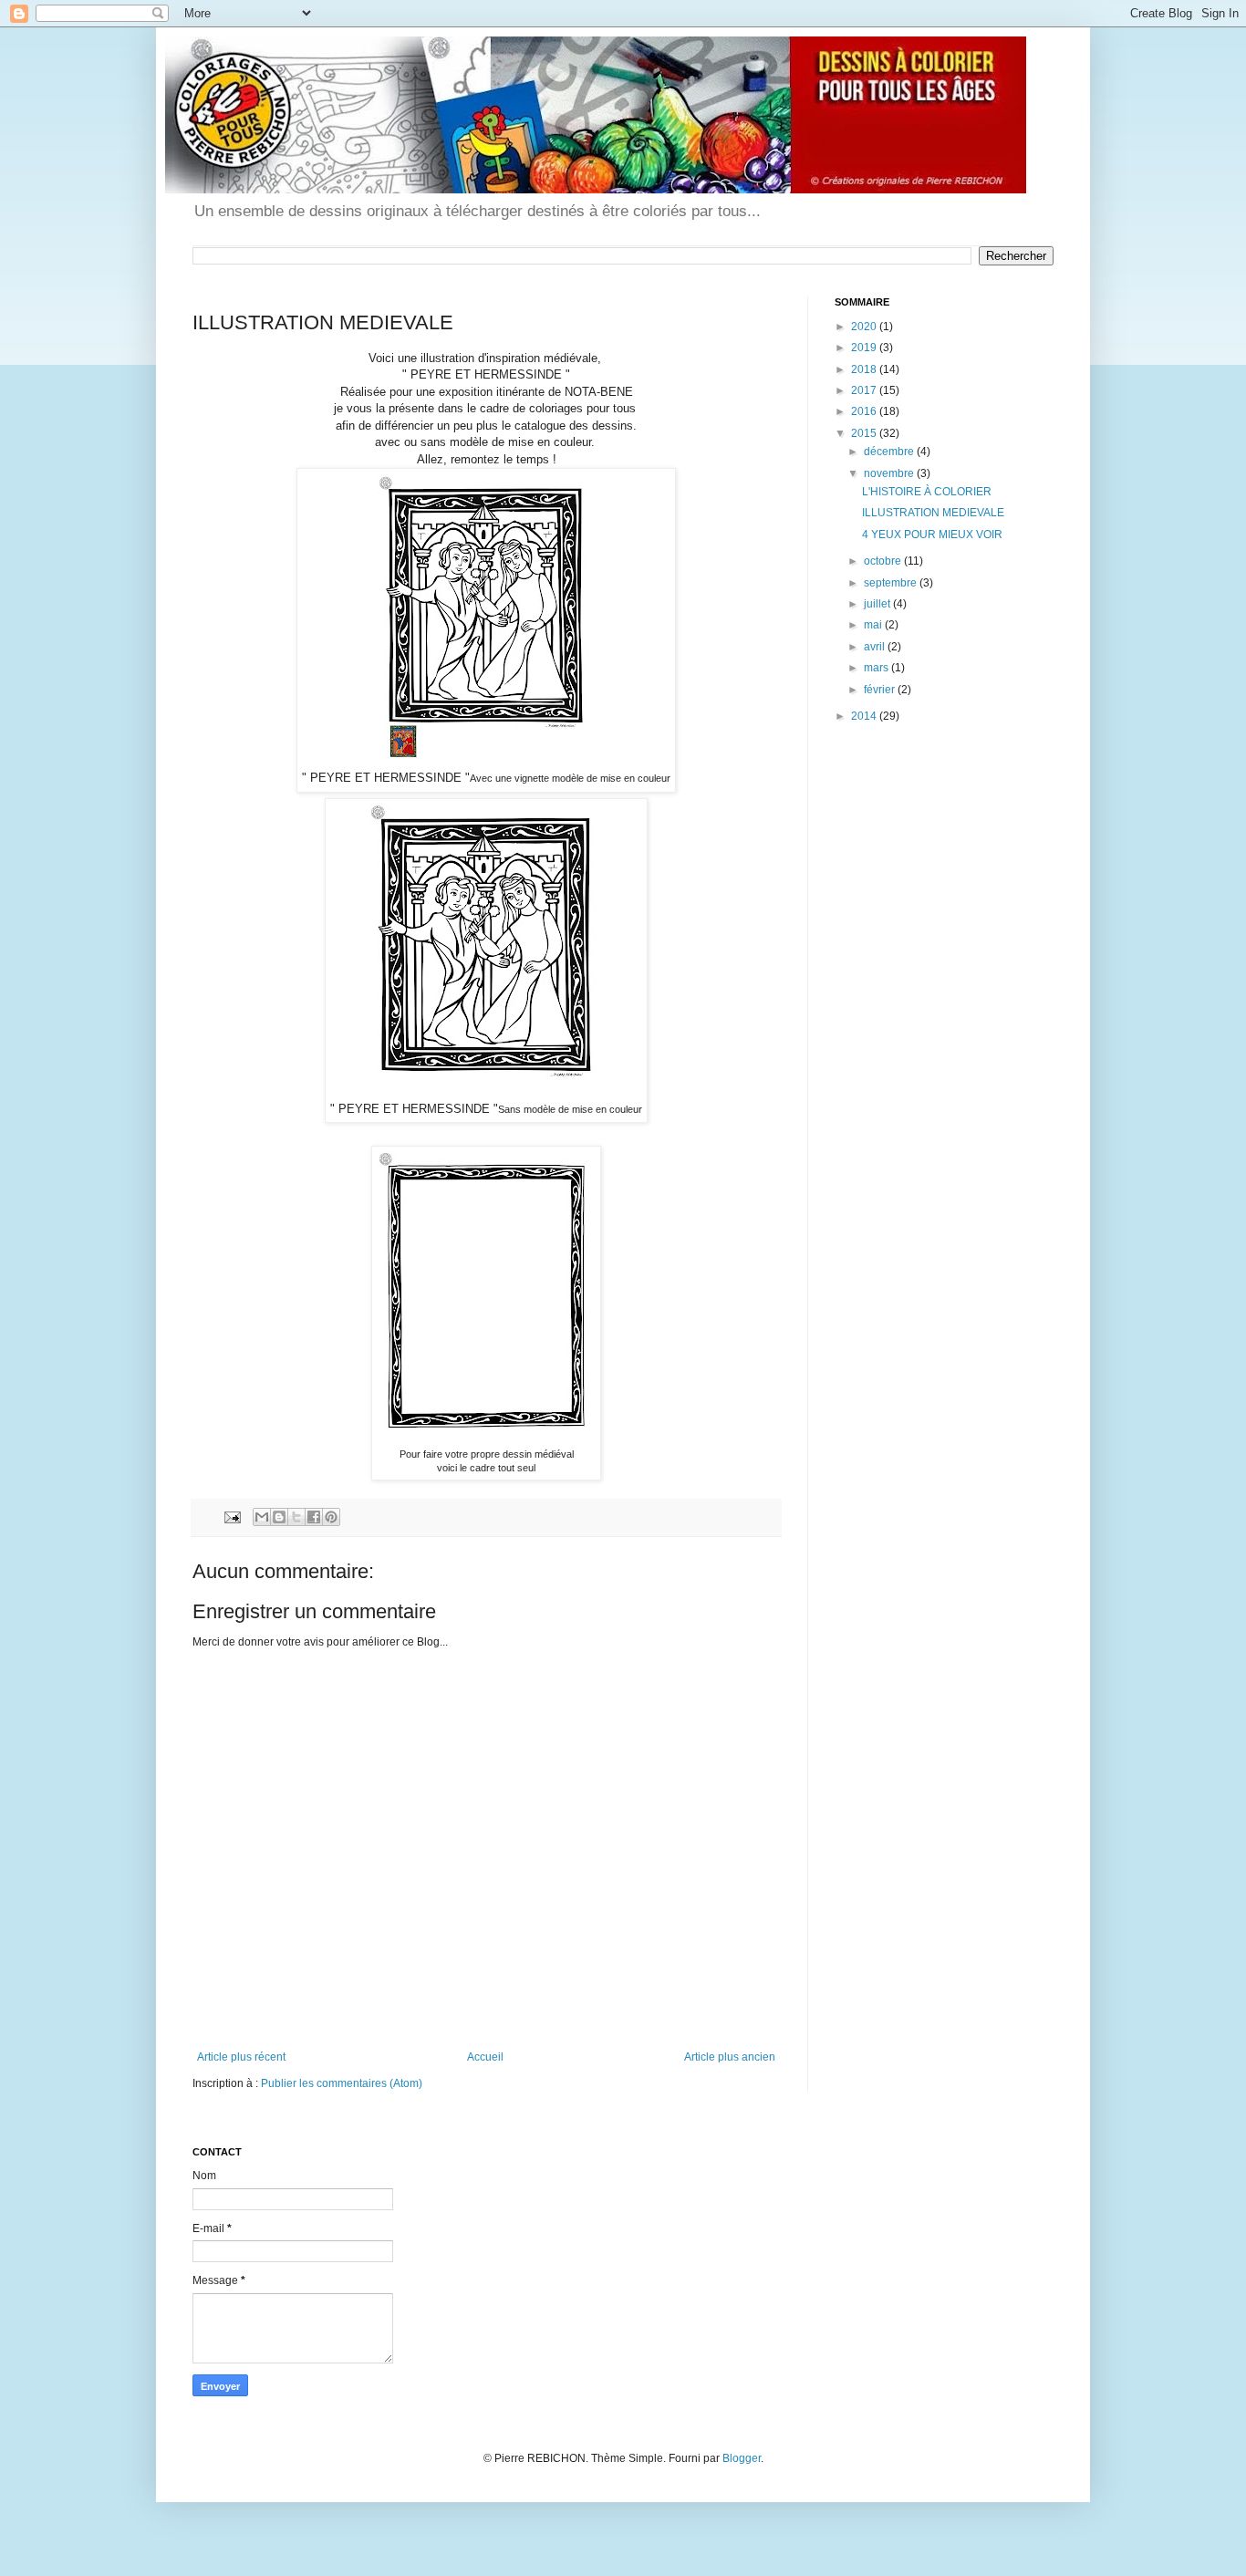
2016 (865, 411)
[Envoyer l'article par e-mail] (232, 1516)
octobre (884, 561)
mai (874, 625)
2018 (865, 369)
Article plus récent (241, 2057)
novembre (890, 473)
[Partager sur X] (296, 1517)
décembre (890, 452)
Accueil (485, 2057)
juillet (878, 604)
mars (877, 668)
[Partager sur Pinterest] (331, 1517)
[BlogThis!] (279, 1517)
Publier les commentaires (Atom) (342, 2083)
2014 (865, 716)
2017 (865, 390)
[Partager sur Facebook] (314, 1517)
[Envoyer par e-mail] (262, 1517)
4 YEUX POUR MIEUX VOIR (932, 535)
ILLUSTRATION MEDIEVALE (933, 513)
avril (876, 647)
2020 (865, 327)
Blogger (742, 2458)
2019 (865, 348)
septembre (892, 583)
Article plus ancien (730, 2057)
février (881, 690)
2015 (865, 433)
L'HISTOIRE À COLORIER (927, 492)
